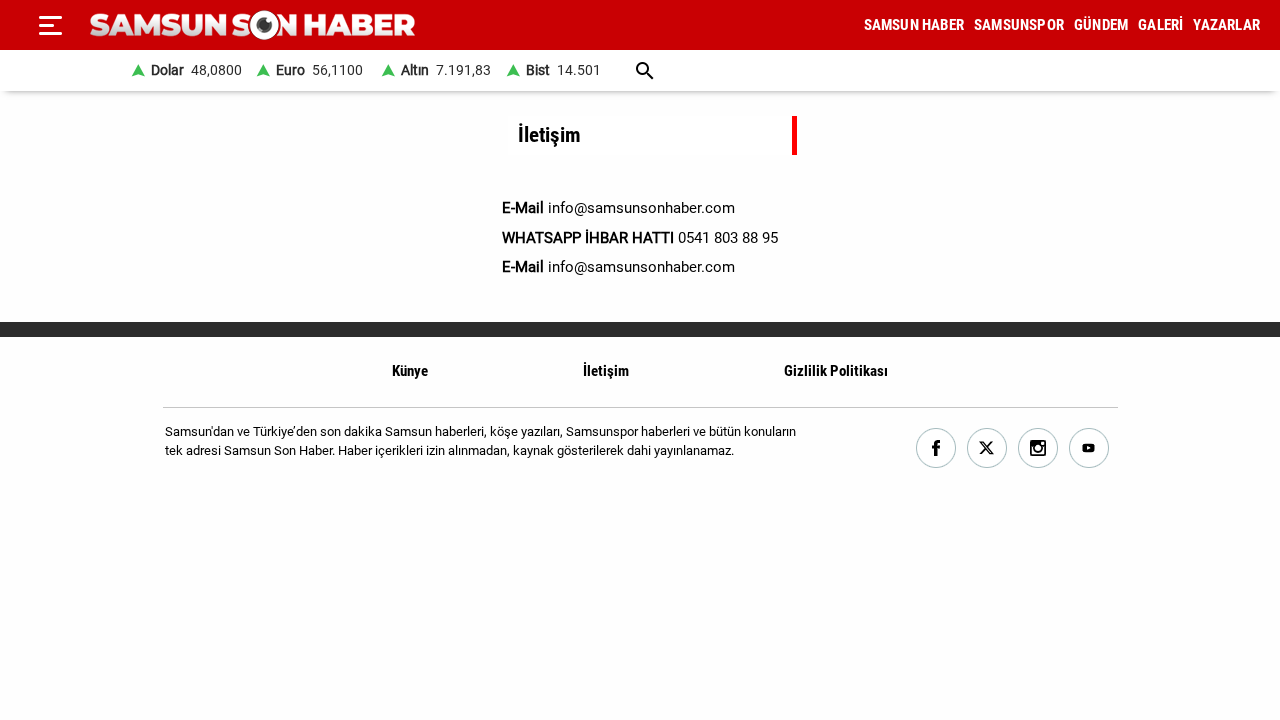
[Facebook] (936, 448)
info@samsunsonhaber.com (641, 267)
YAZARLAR (1226, 25)
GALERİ (1160, 25)
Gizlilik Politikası (836, 371)
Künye (410, 371)
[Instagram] (1038, 448)
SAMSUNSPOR (1019, 25)
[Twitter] (987, 448)
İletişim (606, 371)
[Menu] (50, 25)
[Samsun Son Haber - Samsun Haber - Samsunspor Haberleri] (252, 25)
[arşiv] (645, 70)
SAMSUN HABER (914, 25)
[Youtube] (1089, 448)
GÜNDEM (1101, 25)
